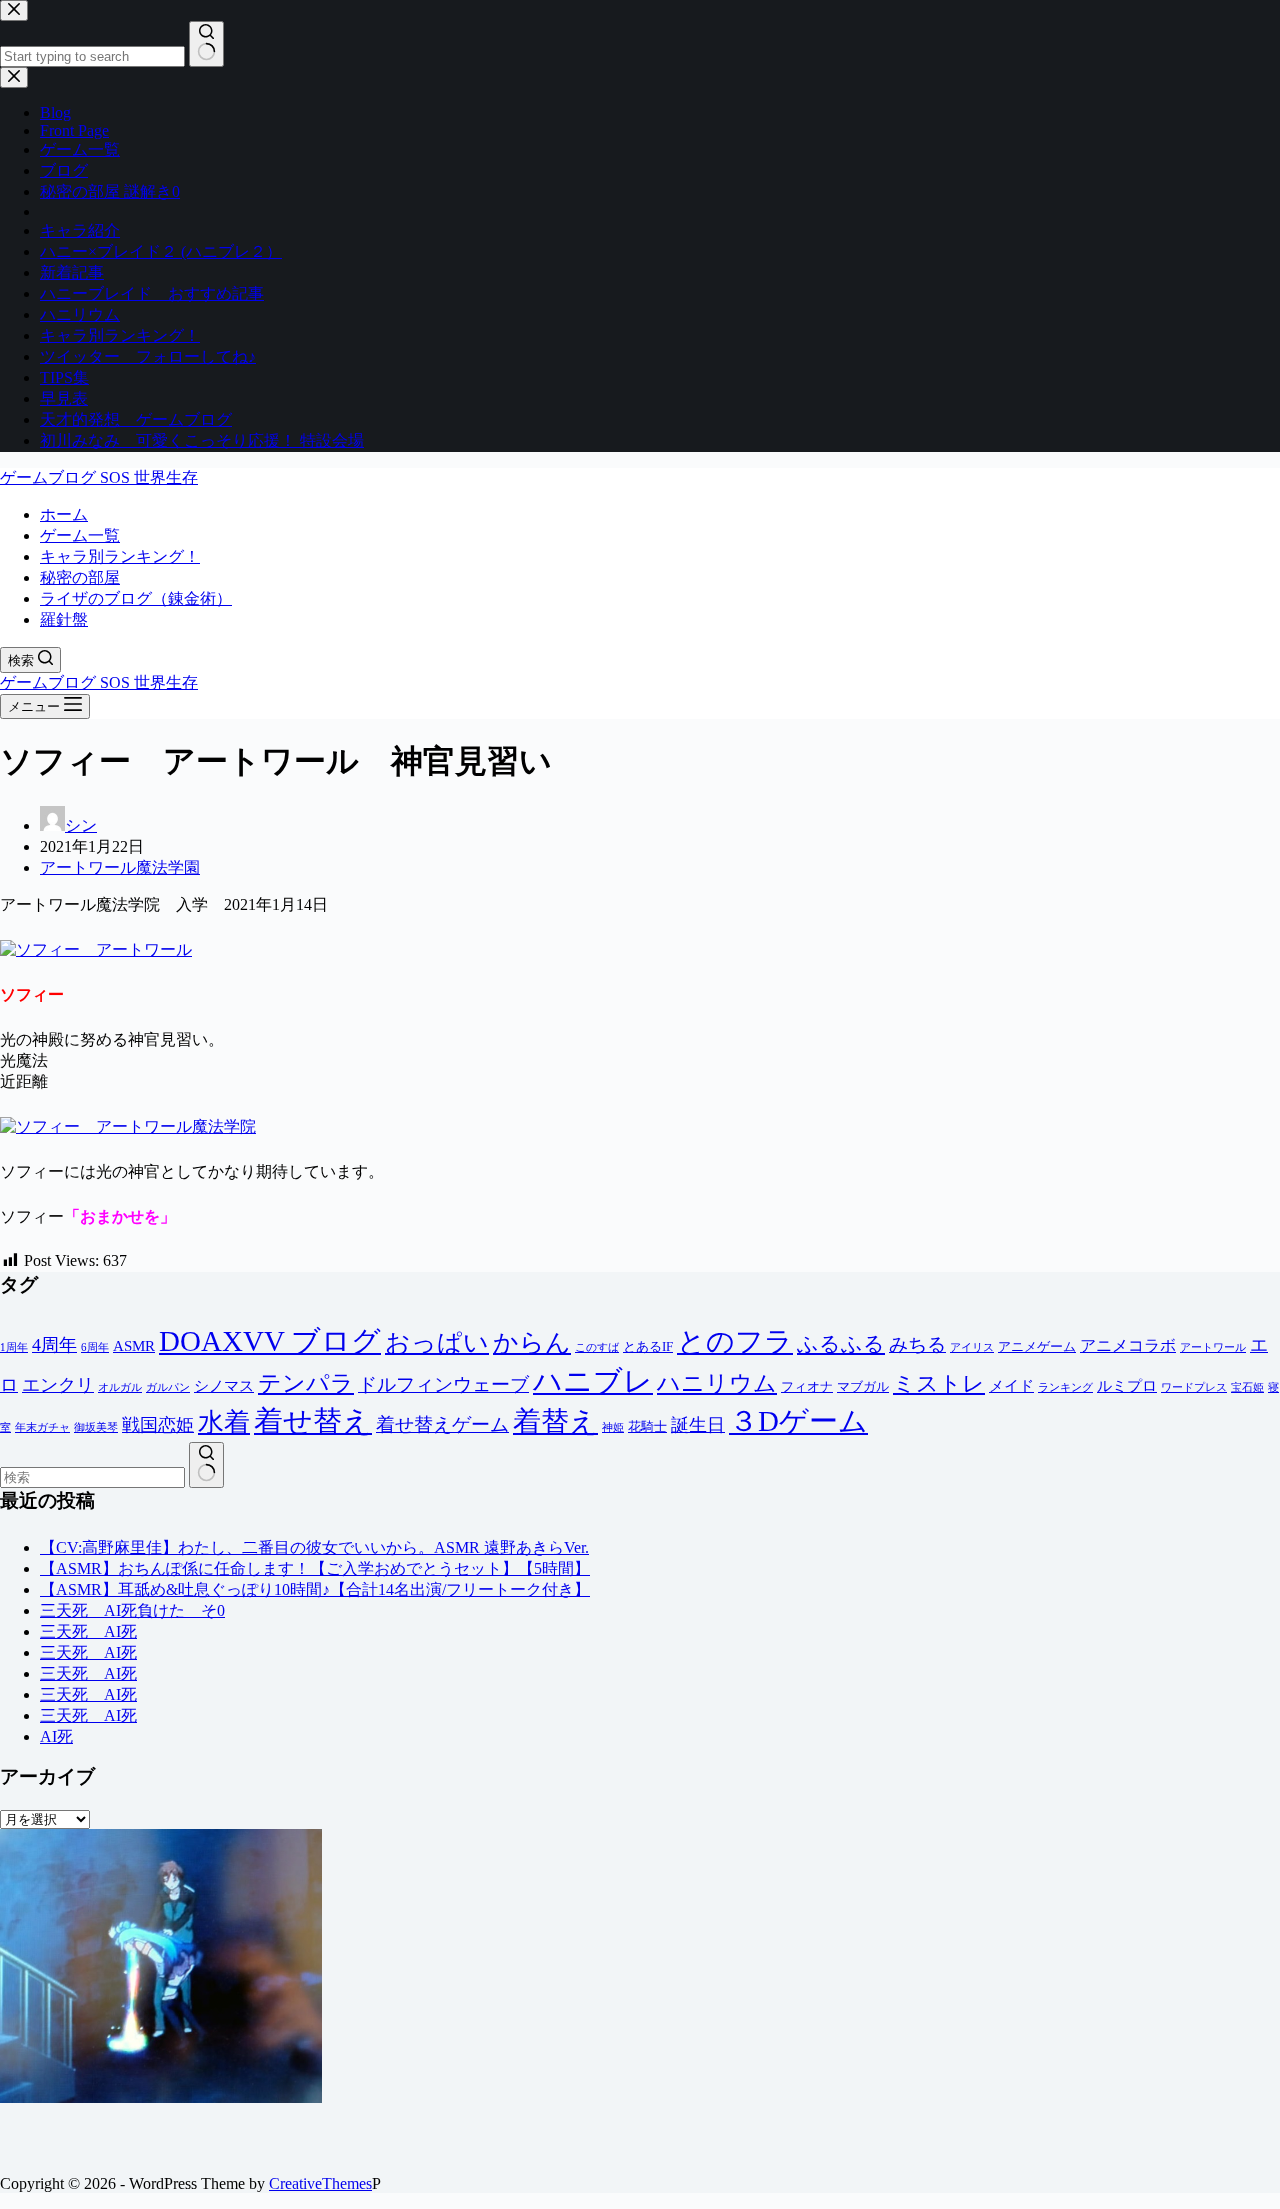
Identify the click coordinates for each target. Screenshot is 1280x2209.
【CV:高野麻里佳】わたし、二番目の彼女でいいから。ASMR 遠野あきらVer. (314, 1547)
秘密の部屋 (80, 577)
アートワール (1213, 1347)
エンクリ (58, 1385)
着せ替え (313, 1421)
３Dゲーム (798, 1421)
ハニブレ (593, 1381)
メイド (1011, 1386)
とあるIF (648, 1346)
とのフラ (735, 1341)
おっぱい (437, 1342)
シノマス (224, 1386)
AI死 (56, 1736)
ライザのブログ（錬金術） (136, 598)
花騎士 (647, 1426)
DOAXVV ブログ (270, 1341)
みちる (917, 1344)
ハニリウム (717, 1383)
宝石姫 (1247, 1387)
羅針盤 (64, 619)
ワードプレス (1194, 1387)
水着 (224, 1422)
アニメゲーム (1037, 1346)
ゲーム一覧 (80, 535)
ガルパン (168, 1387)
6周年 (95, 1347)
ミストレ (939, 1383)
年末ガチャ (42, 1427)
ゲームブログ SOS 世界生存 (99, 477)
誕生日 (698, 1425)
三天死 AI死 (88, 1631)
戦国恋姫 (158, 1425)
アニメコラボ (1128, 1345)
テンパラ (306, 1383)
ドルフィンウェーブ (443, 1384)
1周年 (14, 1347)
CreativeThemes (320, 2183)
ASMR (134, 1346)
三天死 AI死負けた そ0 (132, 1610)
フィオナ (807, 1386)
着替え (555, 1421)
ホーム (64, 514)
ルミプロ (1127, 1386)
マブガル (863, 1386)
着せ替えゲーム (442, 1424)
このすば (597, 1347)
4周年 (54, 1345)
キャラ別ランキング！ (120, 556)
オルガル (120, 1387)
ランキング (1065, 1387)
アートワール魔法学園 (120, 867)
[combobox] (92, 1477)
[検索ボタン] (206, 1465)
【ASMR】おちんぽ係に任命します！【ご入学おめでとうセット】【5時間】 (315, 1568)
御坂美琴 (96, 1427)
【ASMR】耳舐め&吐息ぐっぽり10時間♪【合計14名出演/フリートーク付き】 (315, 1589)
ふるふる (841, 1344)
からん (532, 1342)
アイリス (972, 1347)
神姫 (613, 1427)
